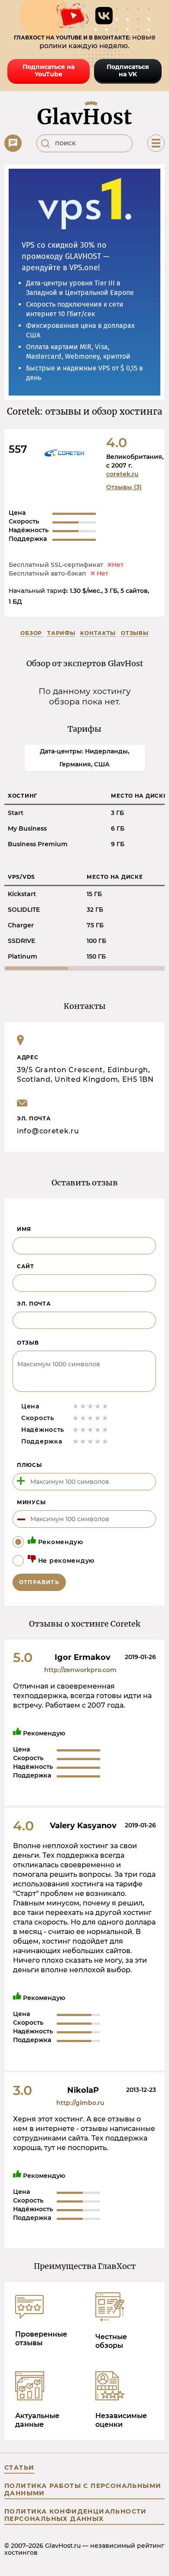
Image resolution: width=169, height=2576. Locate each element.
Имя (24, 1229)
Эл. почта (34, 1304)
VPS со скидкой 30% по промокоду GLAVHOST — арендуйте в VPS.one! (65, 256)
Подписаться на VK (128, 70)
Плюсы (29, 1465)
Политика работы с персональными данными (83, 2489)
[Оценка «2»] (83, 1406)
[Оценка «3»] (90, 1406)
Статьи (19, 2468)
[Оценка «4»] (98, 1406)
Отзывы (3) (124, 487)
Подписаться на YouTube (49, 70)
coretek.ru (122, 474)
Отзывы (135, 633)
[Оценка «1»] (76, 1406)
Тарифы (61, 633)
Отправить (39, 1582)
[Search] (45, 144)
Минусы (31, 1502)
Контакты (98, 633)
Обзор (31, 633)
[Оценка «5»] (105, 1406)
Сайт (26, 1266)
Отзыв (28, 1343)
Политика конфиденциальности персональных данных (76, 2515)
